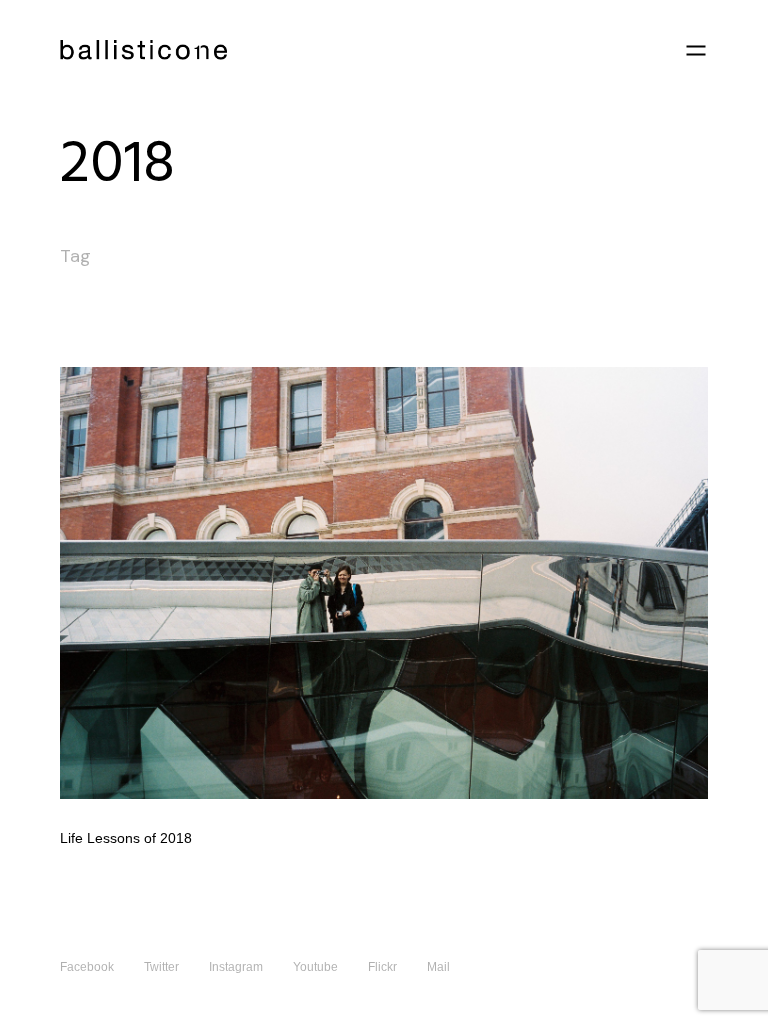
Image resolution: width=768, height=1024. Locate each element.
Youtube (315, 967)
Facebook (87, 967)
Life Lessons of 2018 (126, 838)
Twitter (161, 967)
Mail (438, 967)
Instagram (236, 967)
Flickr (382, 967)
